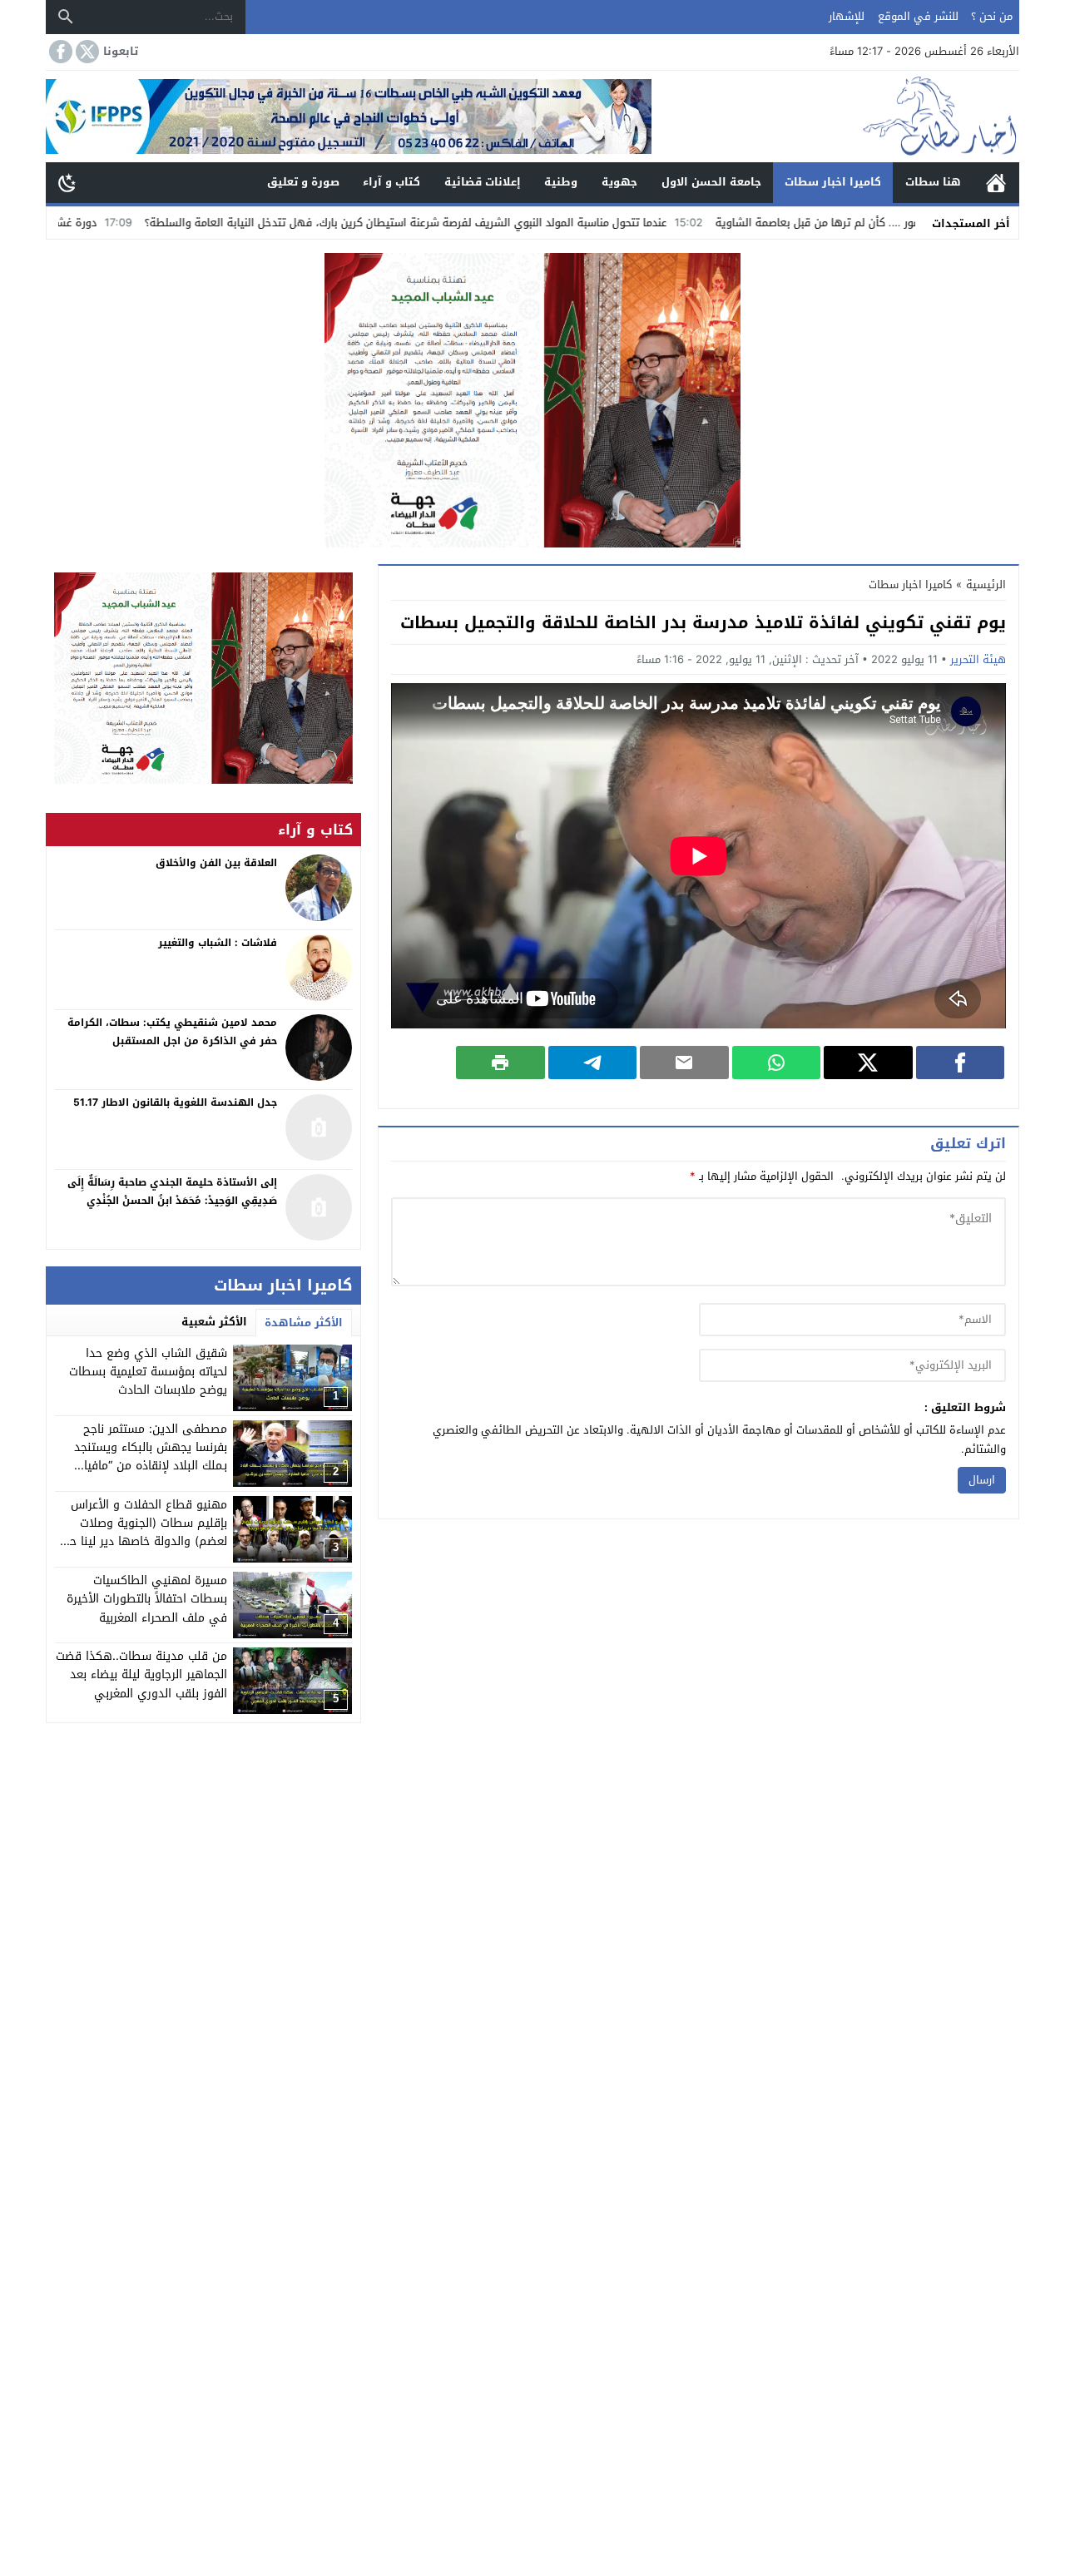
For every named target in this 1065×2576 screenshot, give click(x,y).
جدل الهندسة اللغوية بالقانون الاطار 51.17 (175, 1102)
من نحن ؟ (992, 16)
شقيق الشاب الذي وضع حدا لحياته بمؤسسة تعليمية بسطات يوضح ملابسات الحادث (148, 1372)
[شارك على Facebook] (961, 1063)
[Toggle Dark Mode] (67, 182)
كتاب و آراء (391, 182)
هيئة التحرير (978, 659)
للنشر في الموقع (918, 16)
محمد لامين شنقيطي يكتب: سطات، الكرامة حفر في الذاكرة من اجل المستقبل (172, 1032)
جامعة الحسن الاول (711, 182)
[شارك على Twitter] (868, 1063)
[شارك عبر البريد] (684, 1063)
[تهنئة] (203, 678)
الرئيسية (996, 183)
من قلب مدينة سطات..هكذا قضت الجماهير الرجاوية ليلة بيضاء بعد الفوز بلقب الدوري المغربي (141, 1675)
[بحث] (66, 17)
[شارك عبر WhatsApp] (777, 1063)
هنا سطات (933, 182)
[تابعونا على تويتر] (86, 52)
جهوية (619, 182)
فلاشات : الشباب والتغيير (218, 943)
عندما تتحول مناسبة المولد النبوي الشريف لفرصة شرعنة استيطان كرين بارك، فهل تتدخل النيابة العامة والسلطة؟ (504, 223)
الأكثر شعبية (214, 1322)
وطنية (561, 182)
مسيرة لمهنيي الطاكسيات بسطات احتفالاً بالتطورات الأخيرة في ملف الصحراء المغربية (147, 1599)
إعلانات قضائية (483, 182)
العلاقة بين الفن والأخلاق (216, 863)
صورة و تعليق (303, 182)
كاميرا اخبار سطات (833, 182)
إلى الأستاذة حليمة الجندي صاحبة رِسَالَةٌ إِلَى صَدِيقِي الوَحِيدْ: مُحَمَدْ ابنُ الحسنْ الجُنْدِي (172, 1191)
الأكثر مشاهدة (304, 1323)
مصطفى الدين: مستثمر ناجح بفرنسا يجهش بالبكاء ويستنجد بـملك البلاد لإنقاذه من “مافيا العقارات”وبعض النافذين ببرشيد (149, 1457)
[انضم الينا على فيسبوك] (59, 52)
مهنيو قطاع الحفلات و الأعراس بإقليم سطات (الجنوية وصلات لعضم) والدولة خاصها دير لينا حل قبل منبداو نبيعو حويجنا (144, 1533)
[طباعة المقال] (500, 1063)
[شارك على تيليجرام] (593, 1063)
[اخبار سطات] (835, 116)
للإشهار (847, 16)
